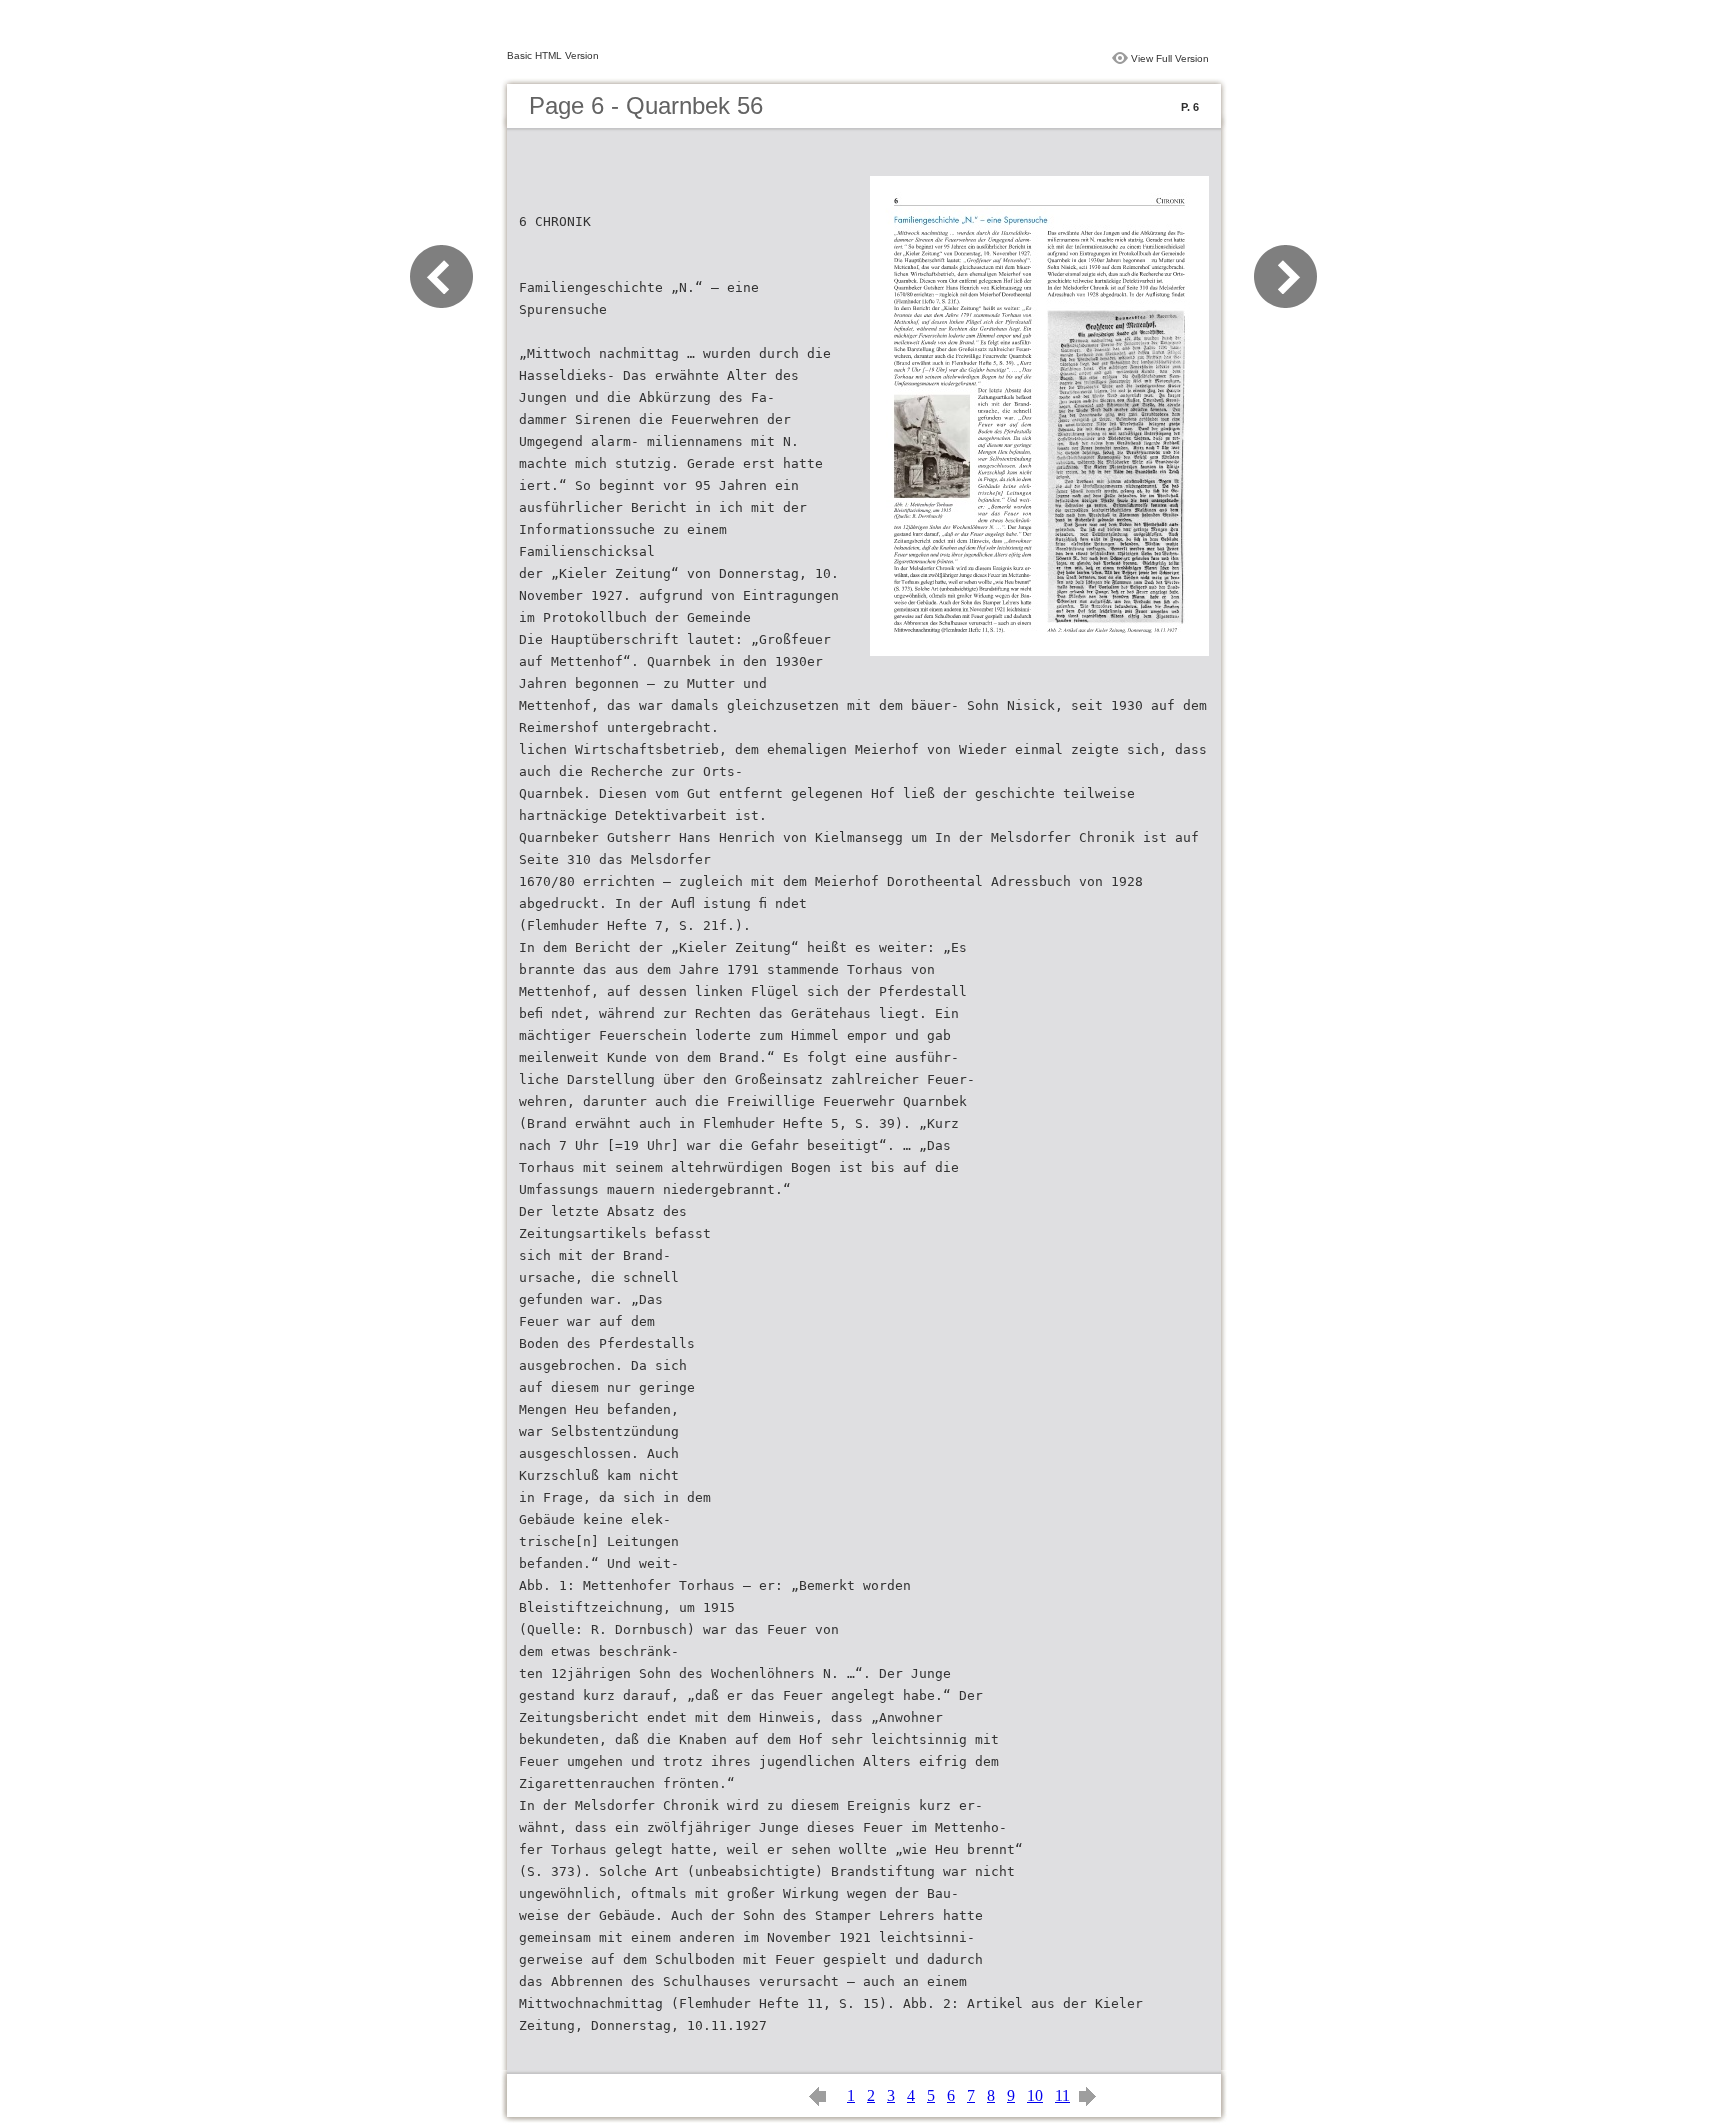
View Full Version (1170, 58)
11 (1062, 2095)
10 (1035, 2095)
